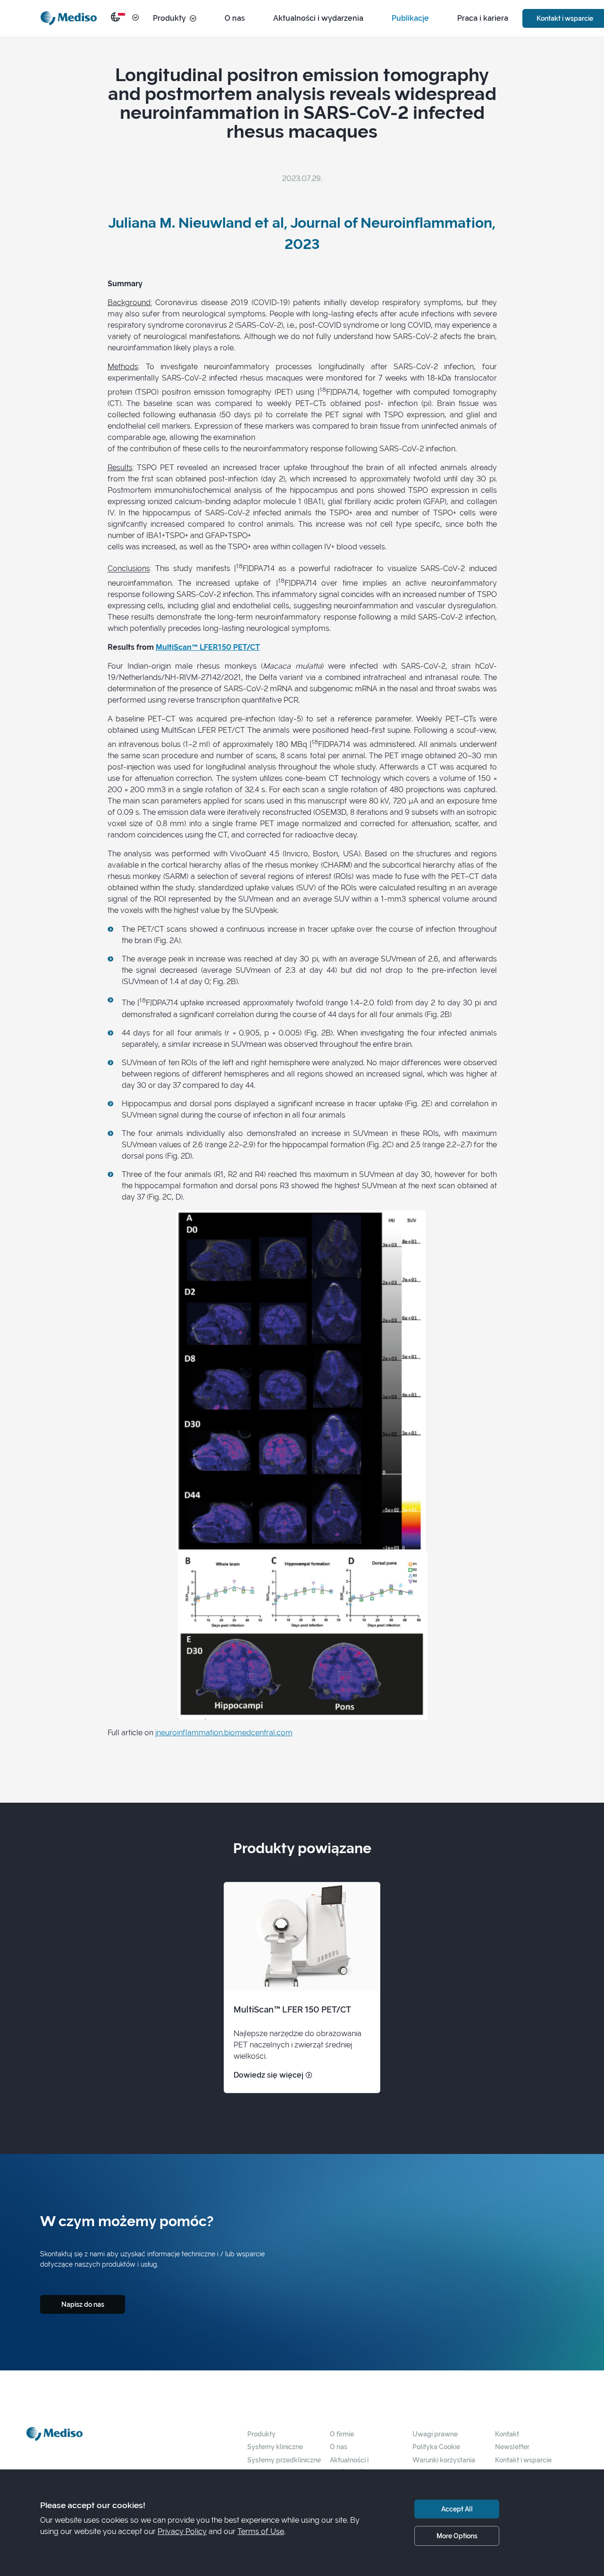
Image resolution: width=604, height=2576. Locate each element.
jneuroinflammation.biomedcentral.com (224, 1733)
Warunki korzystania (444, 2460)
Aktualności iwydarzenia (349, 2465)
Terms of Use (261, 2531)
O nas (235, 18)
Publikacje (410, 18)
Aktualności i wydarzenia (318, 18)
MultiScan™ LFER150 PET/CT (208, 647)
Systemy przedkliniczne (284, 2460)
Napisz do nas (83, 2304)
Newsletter (512, 2447)
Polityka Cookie (436, 2447)
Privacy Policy (182, 2531)
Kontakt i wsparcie (523, 2460)
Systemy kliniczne (275, 2447)
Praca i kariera (483, 18)
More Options (457, 2536)
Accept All (457, 2509)
